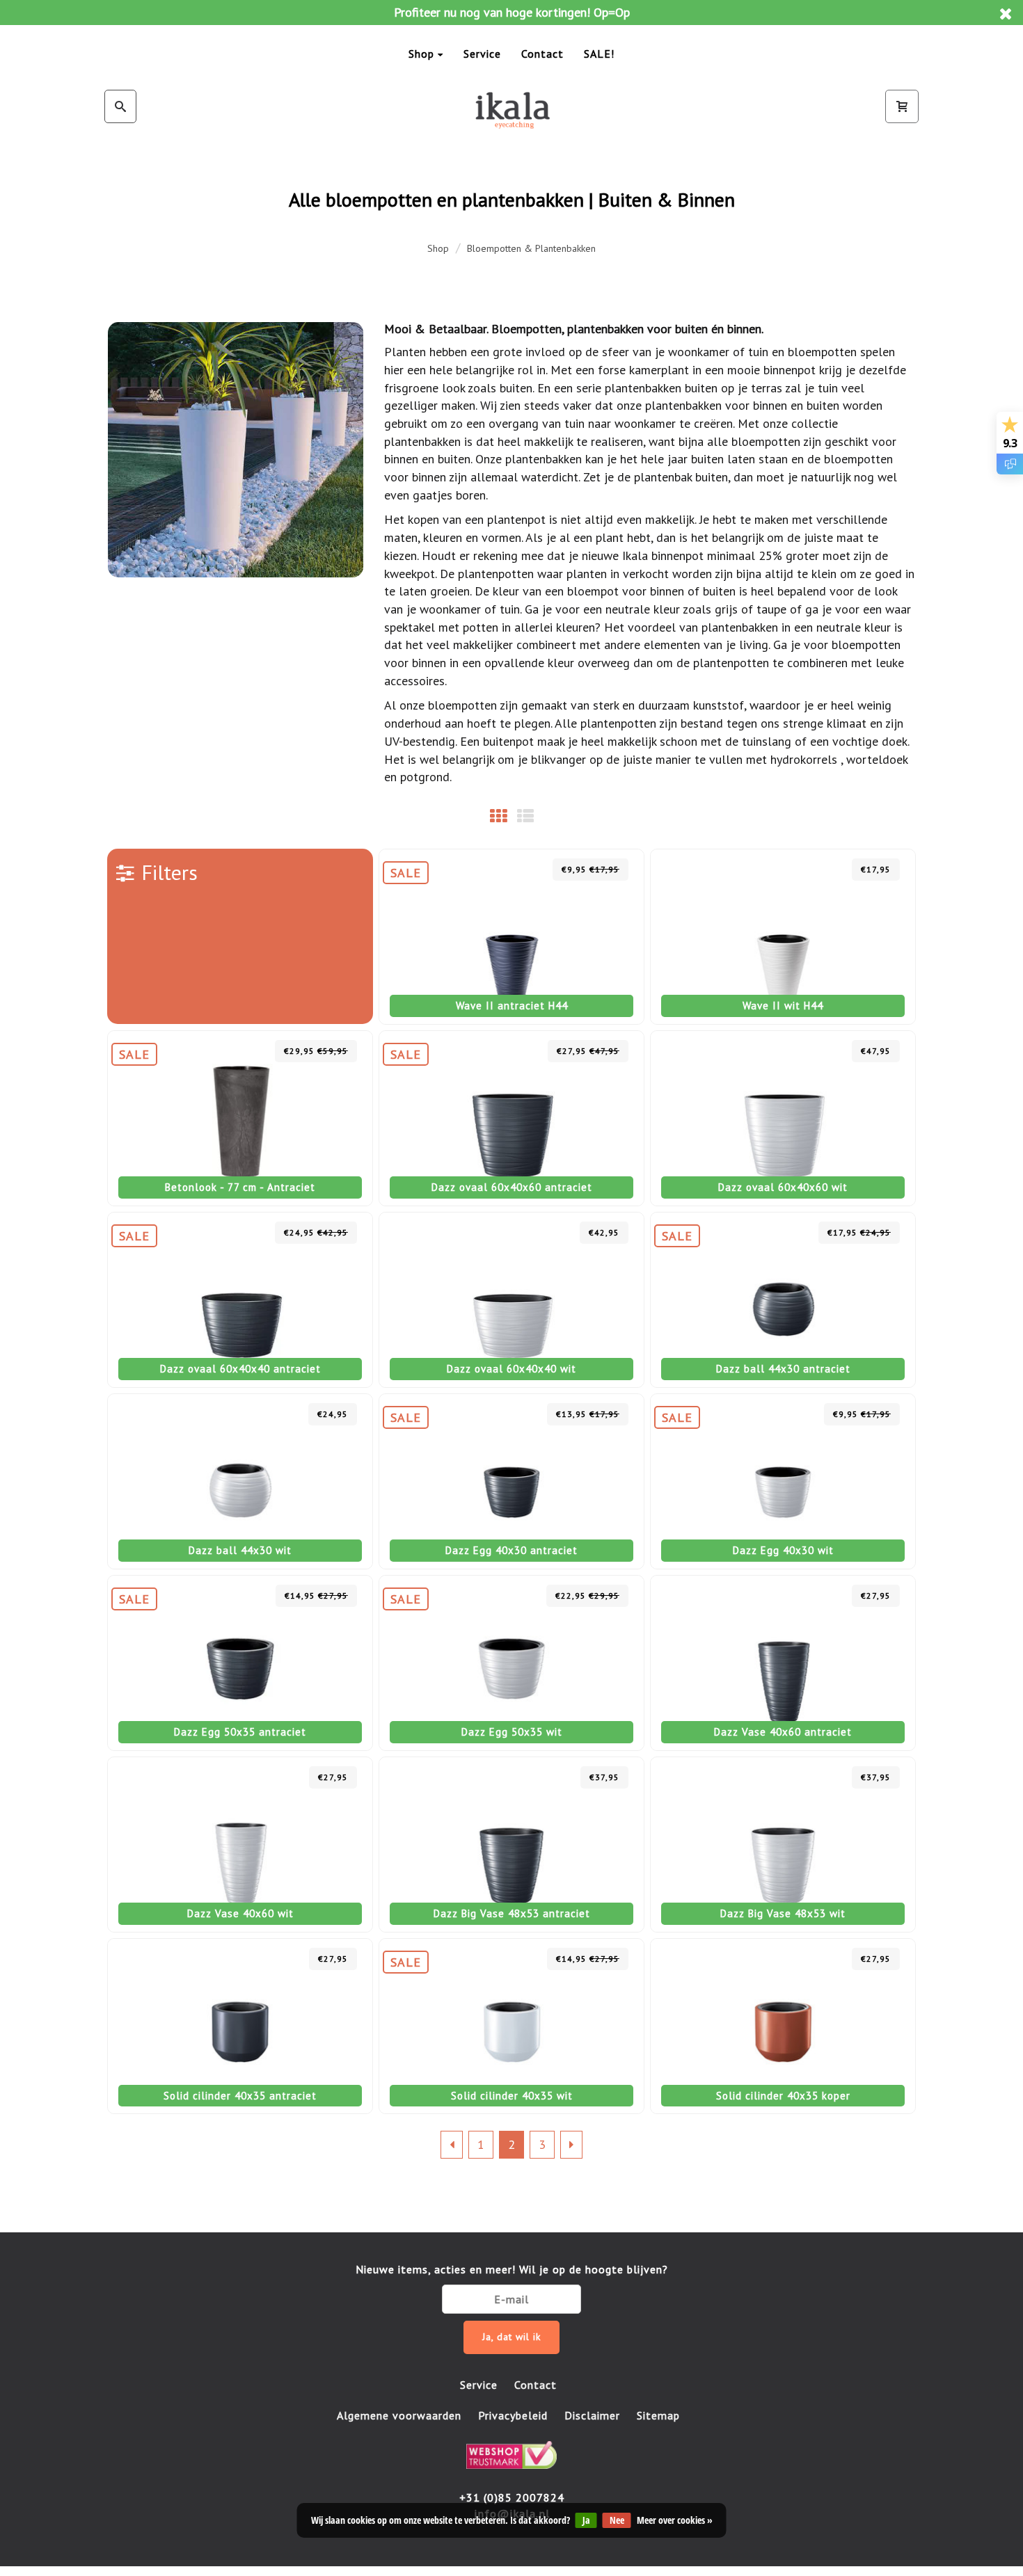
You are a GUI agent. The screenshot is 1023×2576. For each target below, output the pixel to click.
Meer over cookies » (675, 2520)
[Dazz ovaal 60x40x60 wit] (783, 1118)
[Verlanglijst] (504, 869)
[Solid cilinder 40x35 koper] (783, 2026)
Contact (542, 54)
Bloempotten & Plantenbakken (531, 248)
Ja (586, 2520)
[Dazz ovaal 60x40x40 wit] (511, 1300)
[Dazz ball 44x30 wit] (240, 1481)
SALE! (599, 54)
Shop (421, 54)
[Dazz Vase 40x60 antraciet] (783, 1663)
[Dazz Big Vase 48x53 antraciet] (511, 1845)
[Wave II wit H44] (783, 937)
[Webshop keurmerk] (511, 2454)
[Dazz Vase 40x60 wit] (240, 1845)
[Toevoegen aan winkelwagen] (535, 869)
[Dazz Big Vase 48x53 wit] (783, 1845)
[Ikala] (511, 110)
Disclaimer (592, 2415)
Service (482, 54)
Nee (617, 2520)
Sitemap (658, 2415)
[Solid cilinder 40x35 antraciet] (240, 2026)
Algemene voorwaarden (399, 2415)
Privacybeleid (513, 2415)
